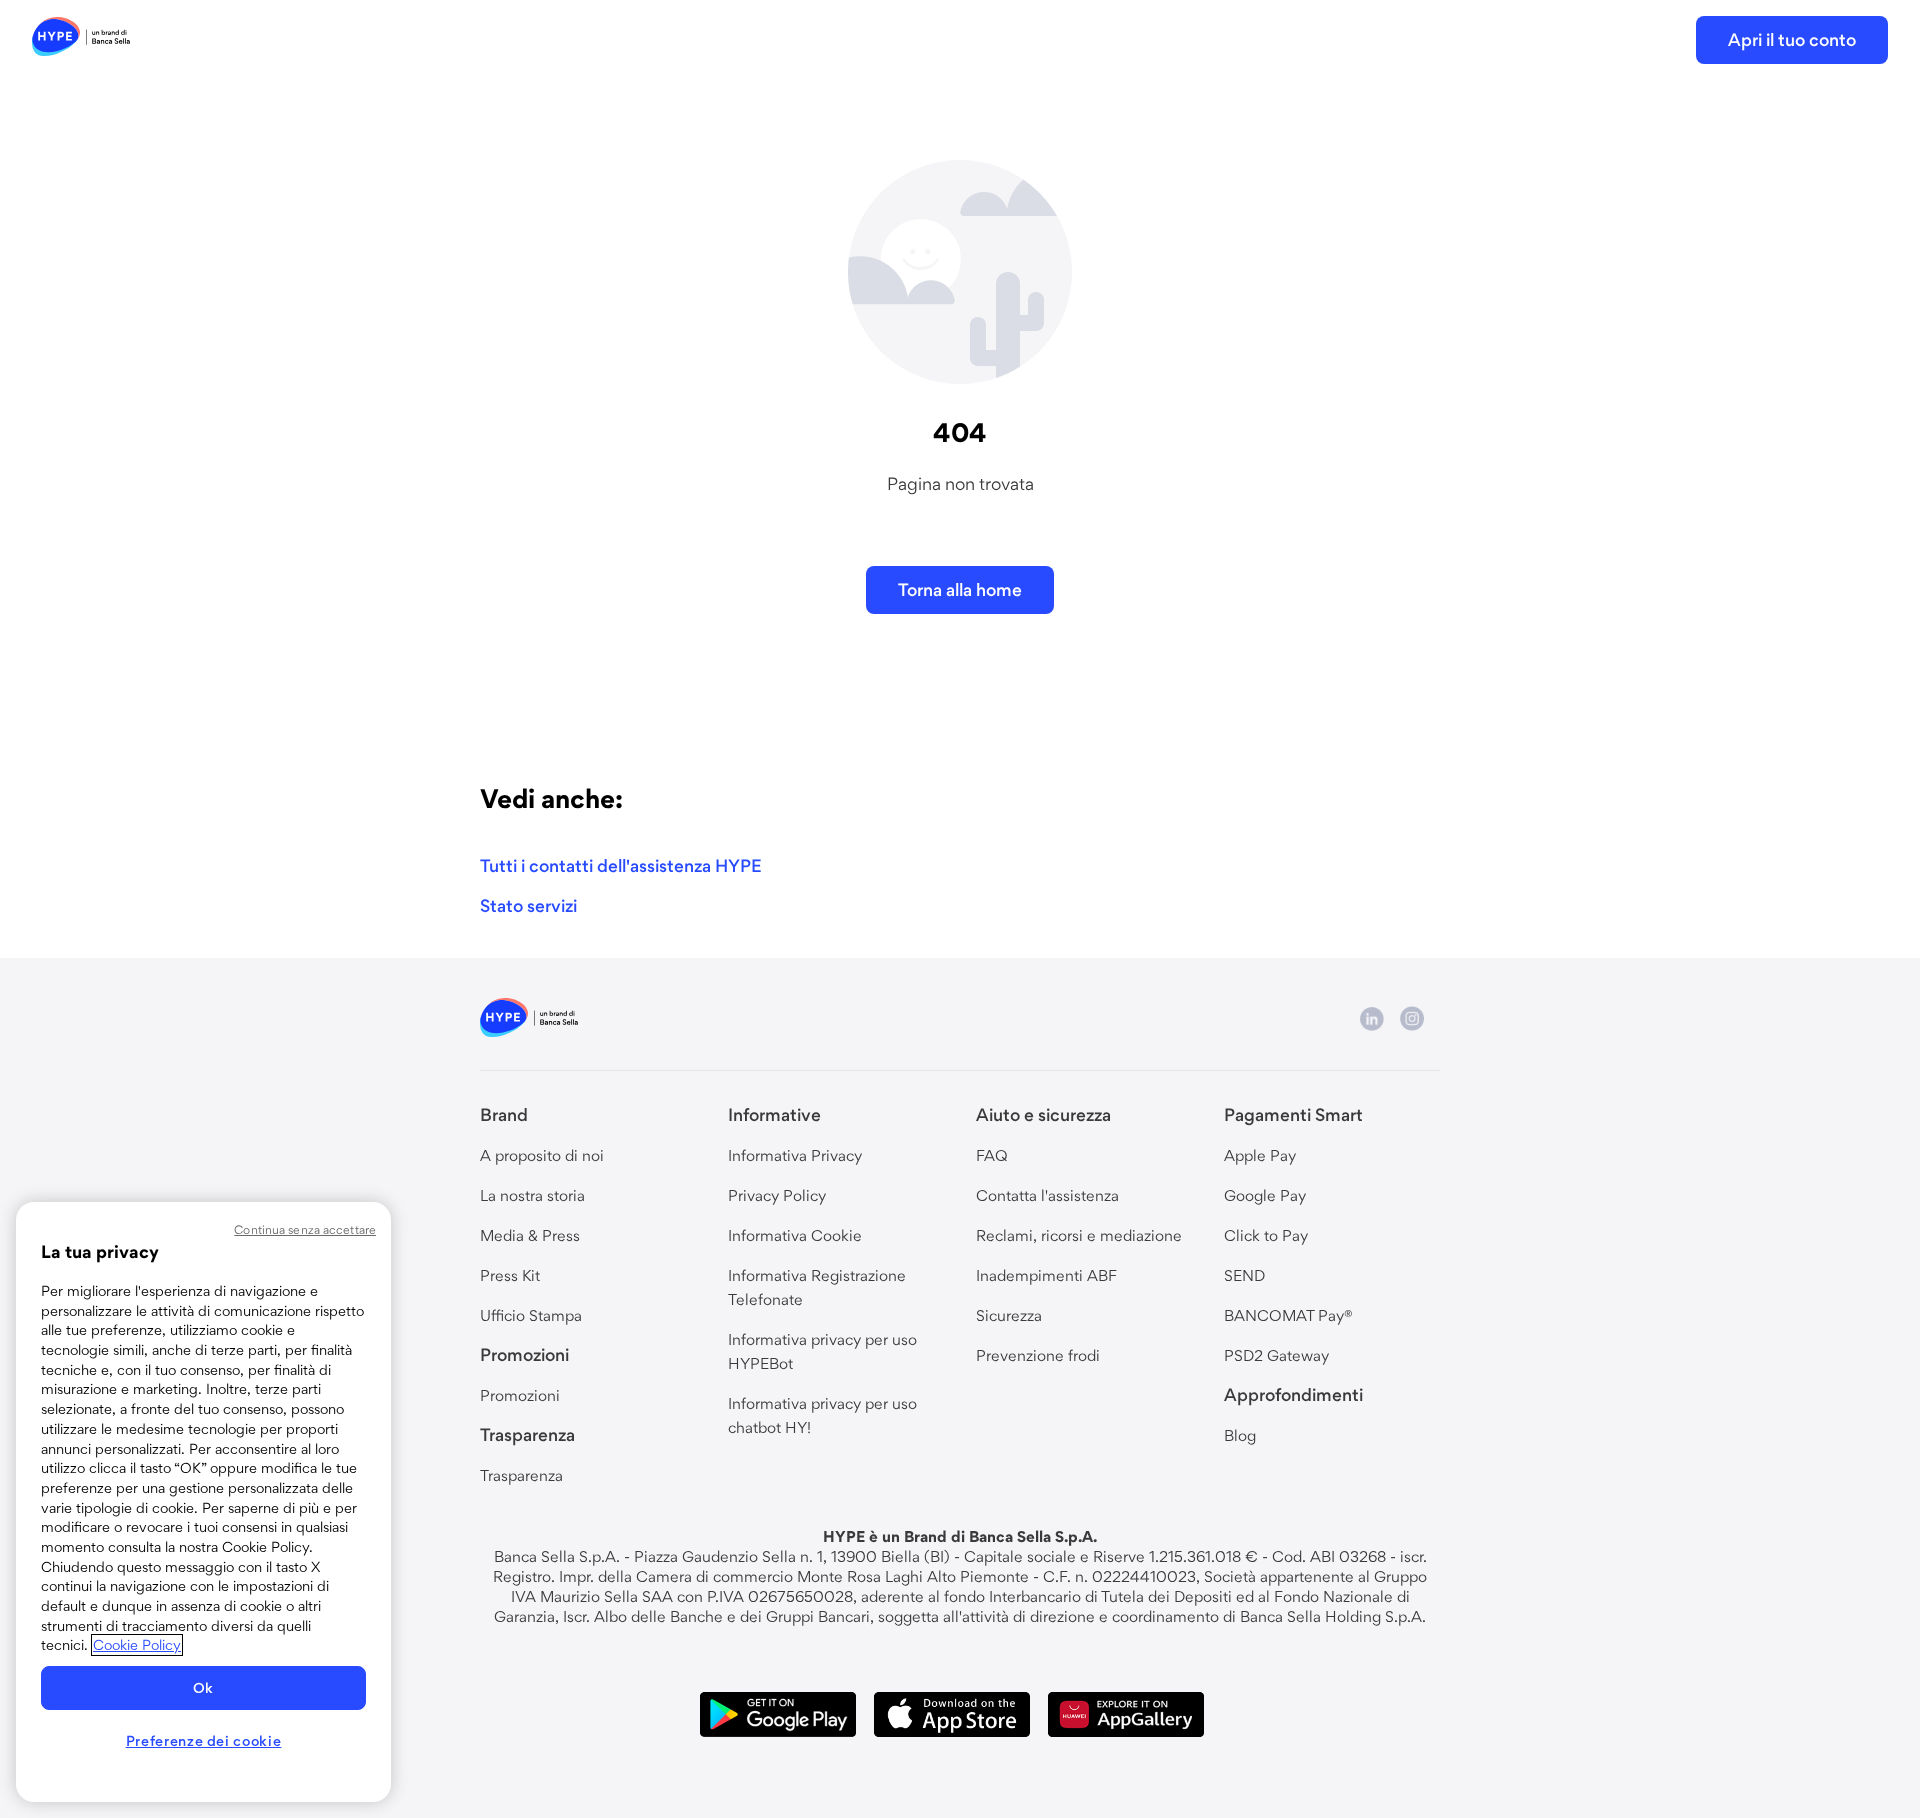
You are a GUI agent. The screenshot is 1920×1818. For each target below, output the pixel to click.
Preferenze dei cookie (204, 1741)
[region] (203, 1502)
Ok (203, 1688)
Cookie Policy (137, 1645)
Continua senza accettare (305, 1229)
